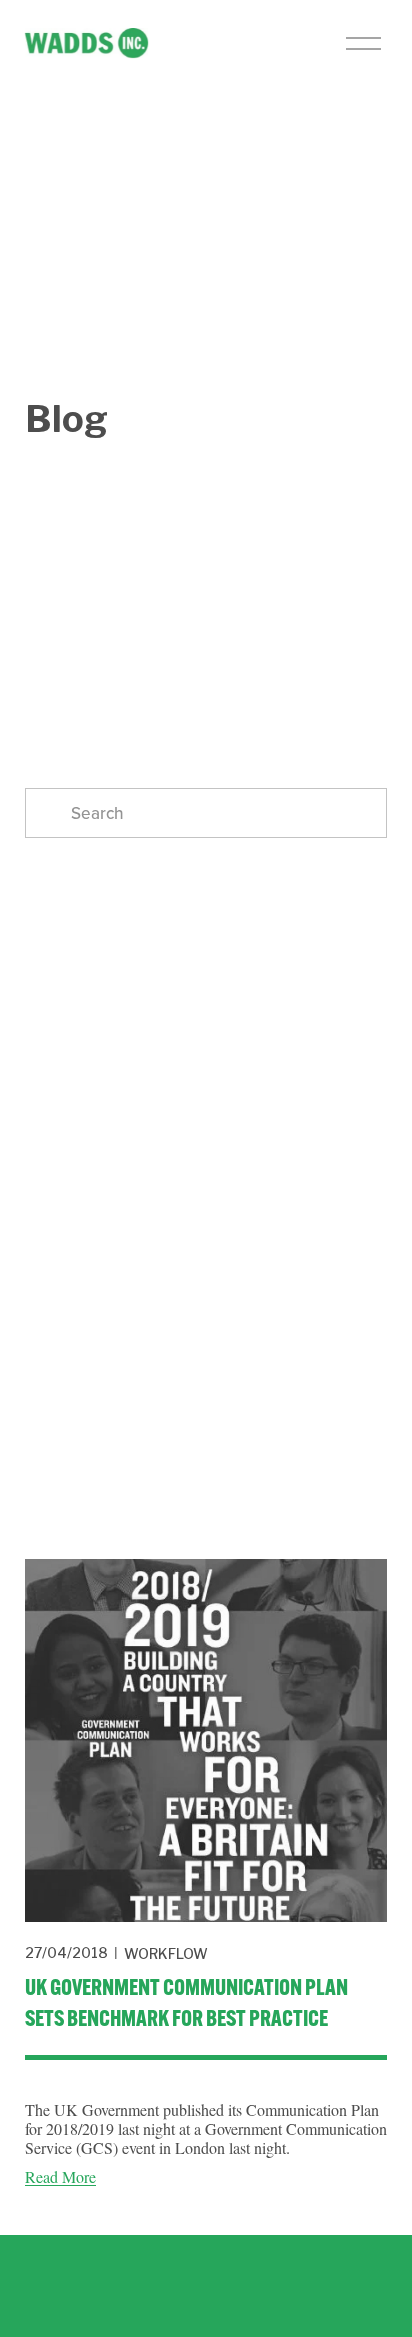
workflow (166, 1954)
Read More (60, 2176)
